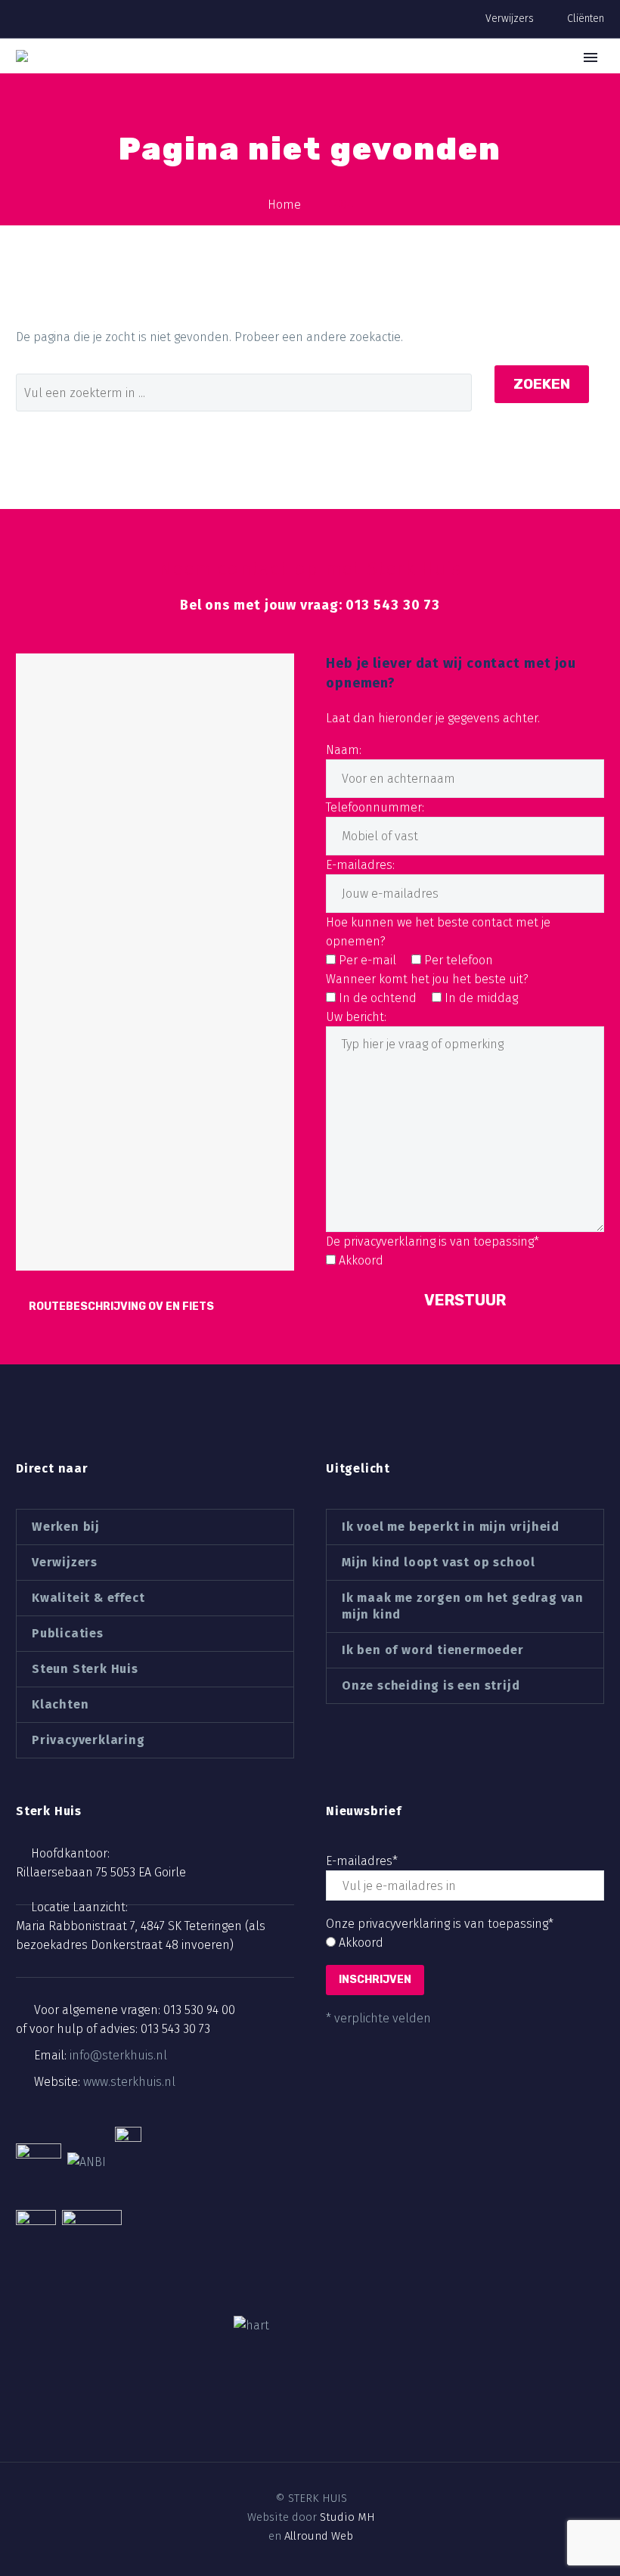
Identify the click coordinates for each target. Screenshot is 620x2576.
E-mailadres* (362, 1861)
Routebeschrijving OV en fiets (121, 1307)
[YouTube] (349, 2444)
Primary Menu (591, 57)
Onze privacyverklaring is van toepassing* (440, 1924)
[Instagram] (323, 2444)
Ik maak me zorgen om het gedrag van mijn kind (463, 1606)
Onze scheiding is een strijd (431, 1685)
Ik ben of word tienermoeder (433, 1650)
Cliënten (586, 19)
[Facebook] (271, 2444)
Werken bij (66, 1527)
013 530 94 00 (199, 2010)
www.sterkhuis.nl (129, 2082)
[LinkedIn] (297, 2444)
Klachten (60, 1704)
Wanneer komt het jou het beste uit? (427, 979)
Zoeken (542, 384)
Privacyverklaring (88, 1740)
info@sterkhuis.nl (118, 2055)
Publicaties (68, 1633)
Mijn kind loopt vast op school (439, 1562)
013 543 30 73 (175, 2029)
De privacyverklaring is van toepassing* (432, 1241)
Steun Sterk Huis (85, 1669)
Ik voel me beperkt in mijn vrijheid (451, 1527)
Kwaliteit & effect (88, 1598)
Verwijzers (510, 19)
